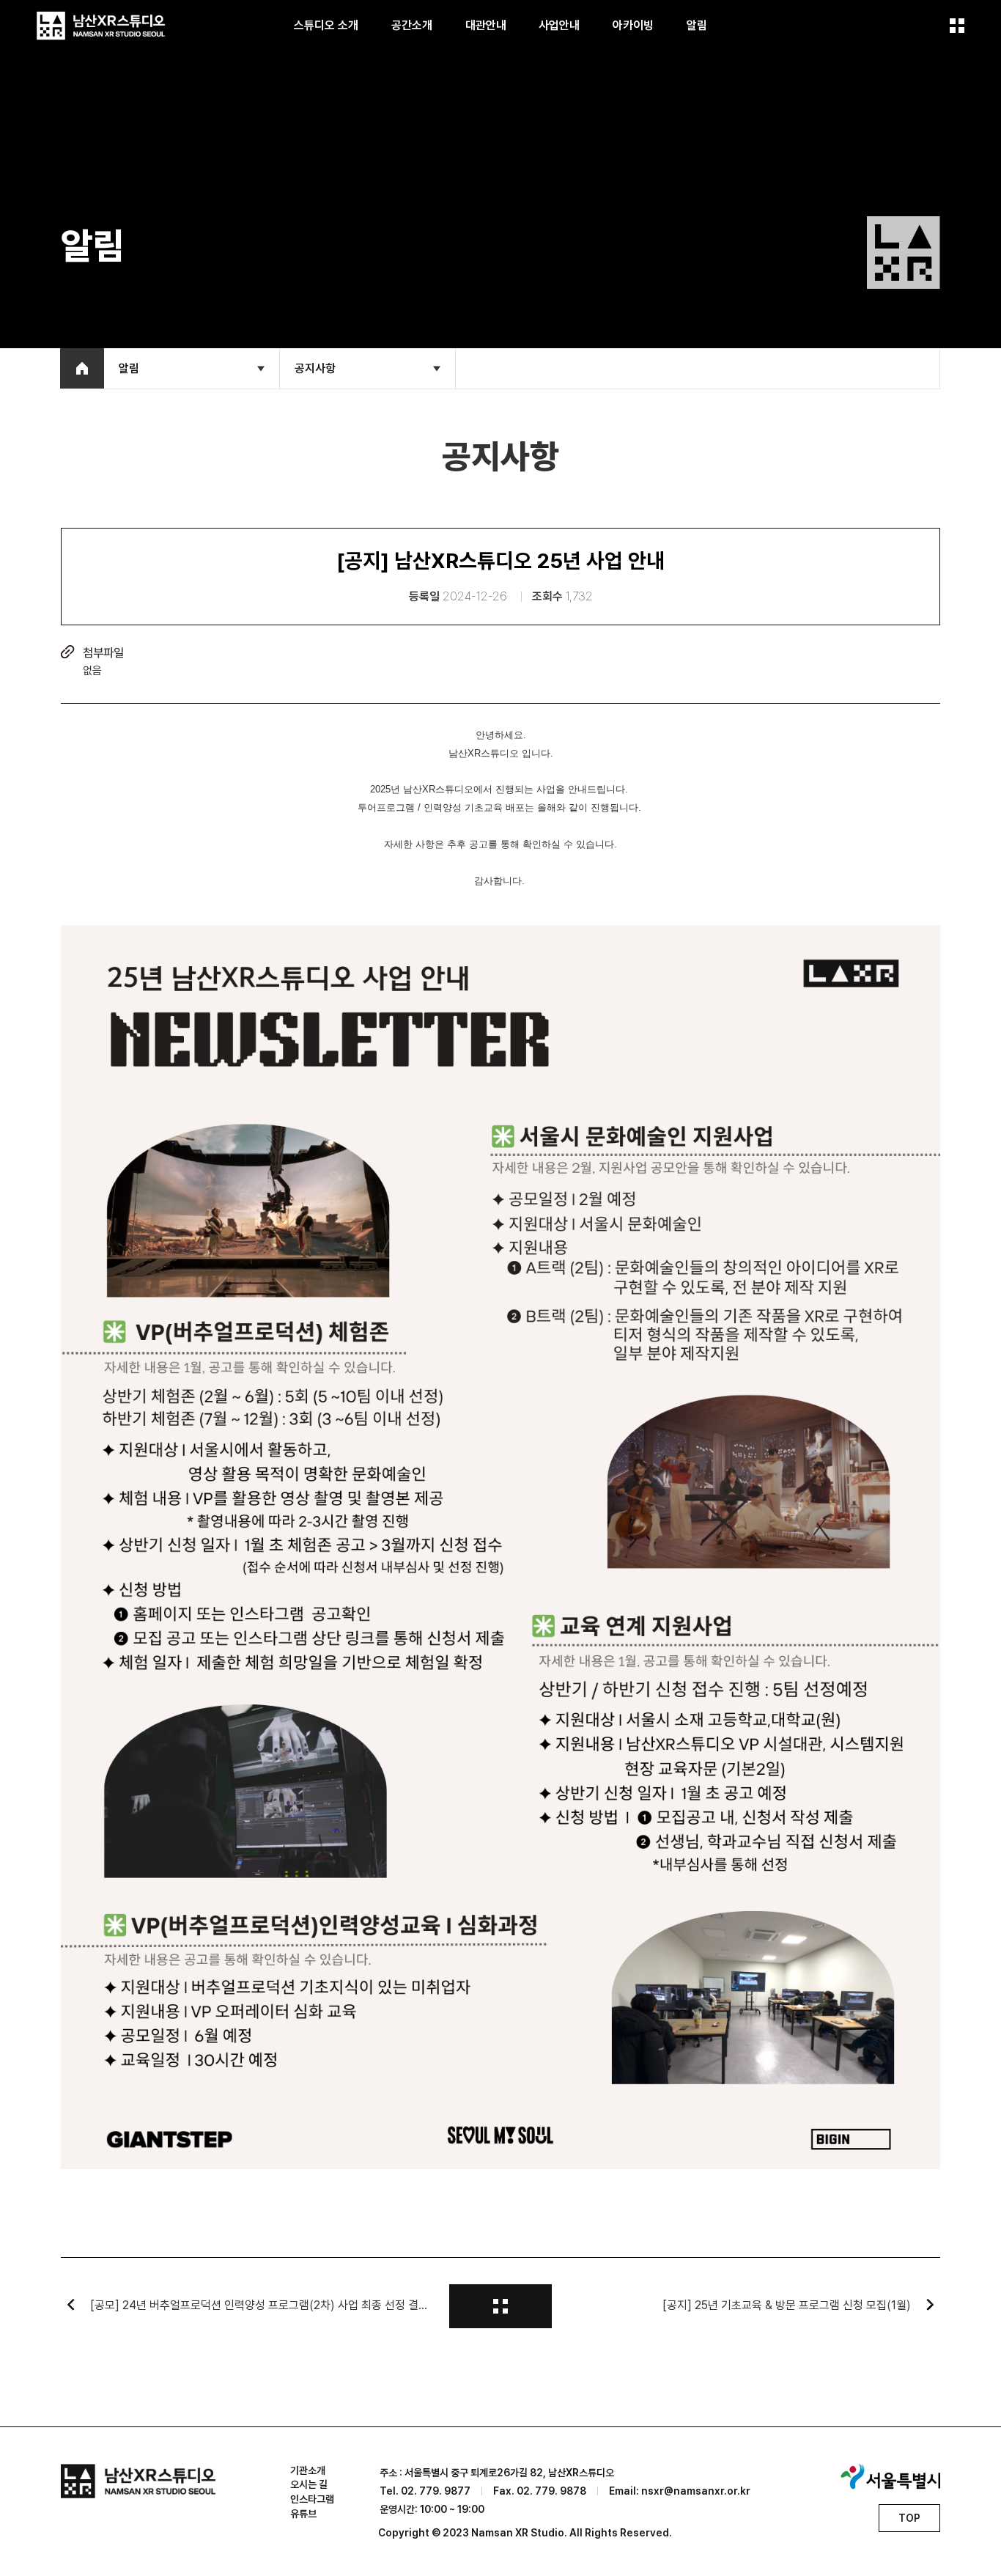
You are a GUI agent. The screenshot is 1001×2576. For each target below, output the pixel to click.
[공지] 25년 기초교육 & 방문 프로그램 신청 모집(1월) (787, 2305)
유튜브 (303, 2514)
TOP (909, 2518)
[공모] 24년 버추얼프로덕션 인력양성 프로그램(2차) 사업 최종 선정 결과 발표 (262, 2305)
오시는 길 (309, 2484)
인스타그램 (312, 2499)
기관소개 (308, 2470)
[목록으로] (500, 2306)
